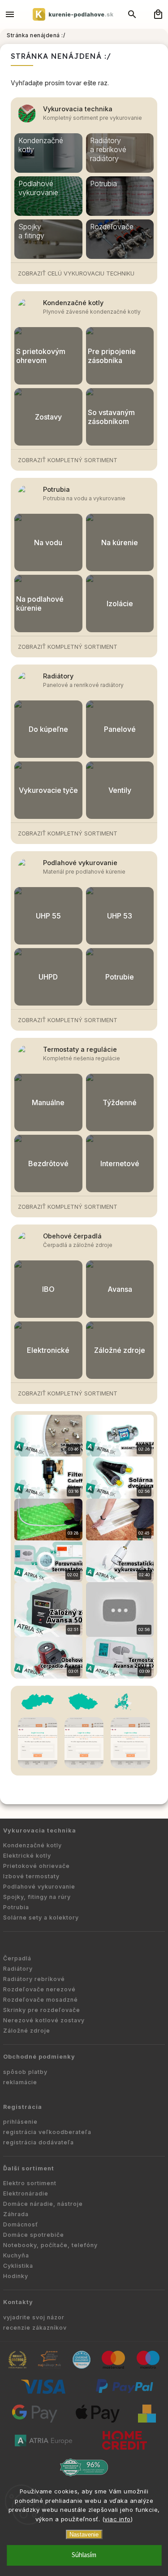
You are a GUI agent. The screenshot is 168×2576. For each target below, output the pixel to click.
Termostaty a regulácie (80, 1049)
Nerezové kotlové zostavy (44, 2020)
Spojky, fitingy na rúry (37, 1897)
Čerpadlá (17, 1958)
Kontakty (18, 2302)
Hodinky (16, 2276)
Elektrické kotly (27, 1856)
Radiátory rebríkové (34, 1979)
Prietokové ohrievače (37, 1866)
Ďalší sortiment (29, 2168)
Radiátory (58, 676)
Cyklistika (18, 2266)
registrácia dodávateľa (39, 2142)
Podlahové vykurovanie (80, 863)
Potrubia (56, 489)
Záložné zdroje (27, 2031)
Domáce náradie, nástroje (43, 2204)
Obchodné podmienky (39, 2057)
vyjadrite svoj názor (34, 2317)
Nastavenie (84, 2534)
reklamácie (20, 2082)
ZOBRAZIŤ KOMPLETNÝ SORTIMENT (68, 460)
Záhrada (16, 2214)
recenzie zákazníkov (35, 2328)
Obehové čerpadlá (72, 1236)
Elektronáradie (26, 2193)
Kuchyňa (16, 2255)
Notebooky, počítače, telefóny (50, 2245)
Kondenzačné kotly (73, 303)
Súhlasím (84, 2555)
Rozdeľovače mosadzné (41, 2000)
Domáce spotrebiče (34, 2235)
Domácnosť (21, 2224)
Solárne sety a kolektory (41, 1918)
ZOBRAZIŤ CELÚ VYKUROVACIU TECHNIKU (76, 273)
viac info (118, 2519)
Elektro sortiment (30, 2183)
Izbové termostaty (31, 1876)
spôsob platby (25, 2072)
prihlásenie (20, 2122)
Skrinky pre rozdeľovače (42, 2010)
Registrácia (23, 2107)
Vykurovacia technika (78, 109)
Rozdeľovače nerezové (39, 1989)
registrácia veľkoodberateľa (47, 2132)
